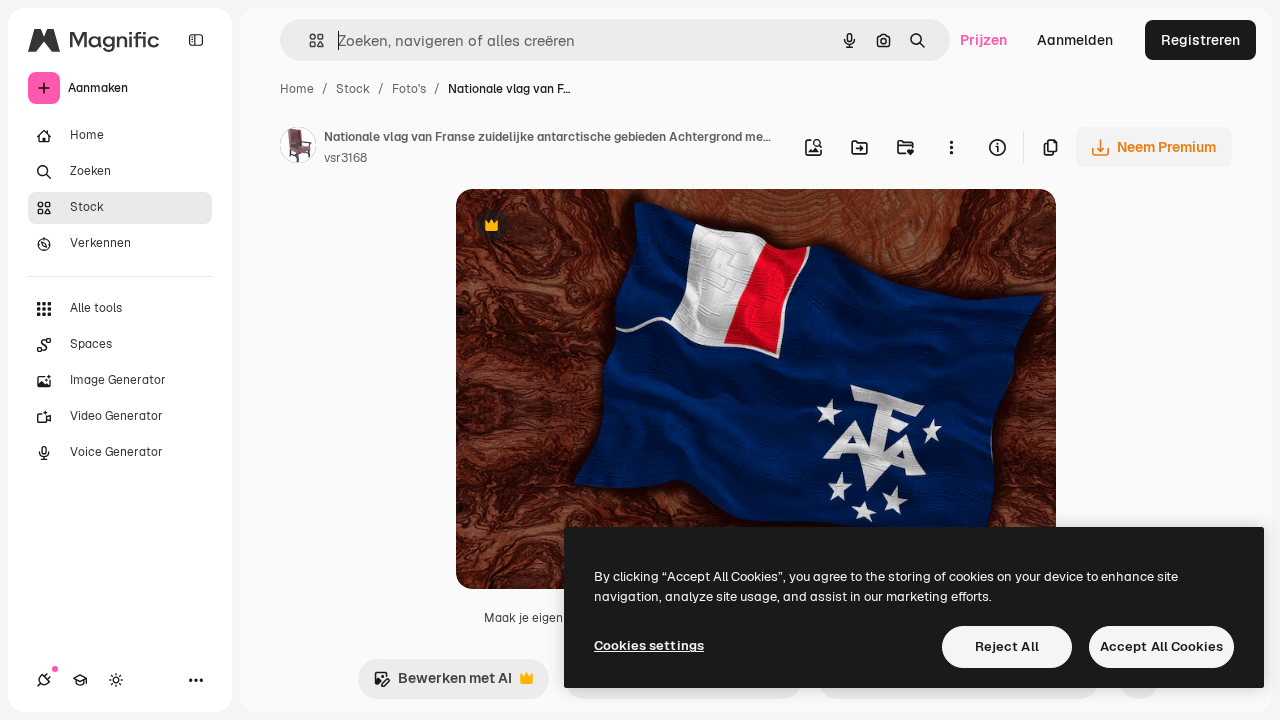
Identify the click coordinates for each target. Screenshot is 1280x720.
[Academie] (80, 680)
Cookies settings (649, 645)
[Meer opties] (951, 147)
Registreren (1200, 40)
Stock (353, 89)
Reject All (1007, 646)
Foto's (409, 89)
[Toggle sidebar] (196, 40)
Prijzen (983, 40)
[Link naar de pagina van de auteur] (298, 148)
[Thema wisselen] (116, 680)
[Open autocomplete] (308, 40)
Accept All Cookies (1161, 646)
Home (297, 89)
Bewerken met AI (442, 683)
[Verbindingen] (44, 680)
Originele (587, 227)
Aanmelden (1075, 40)
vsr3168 (345, 158)
